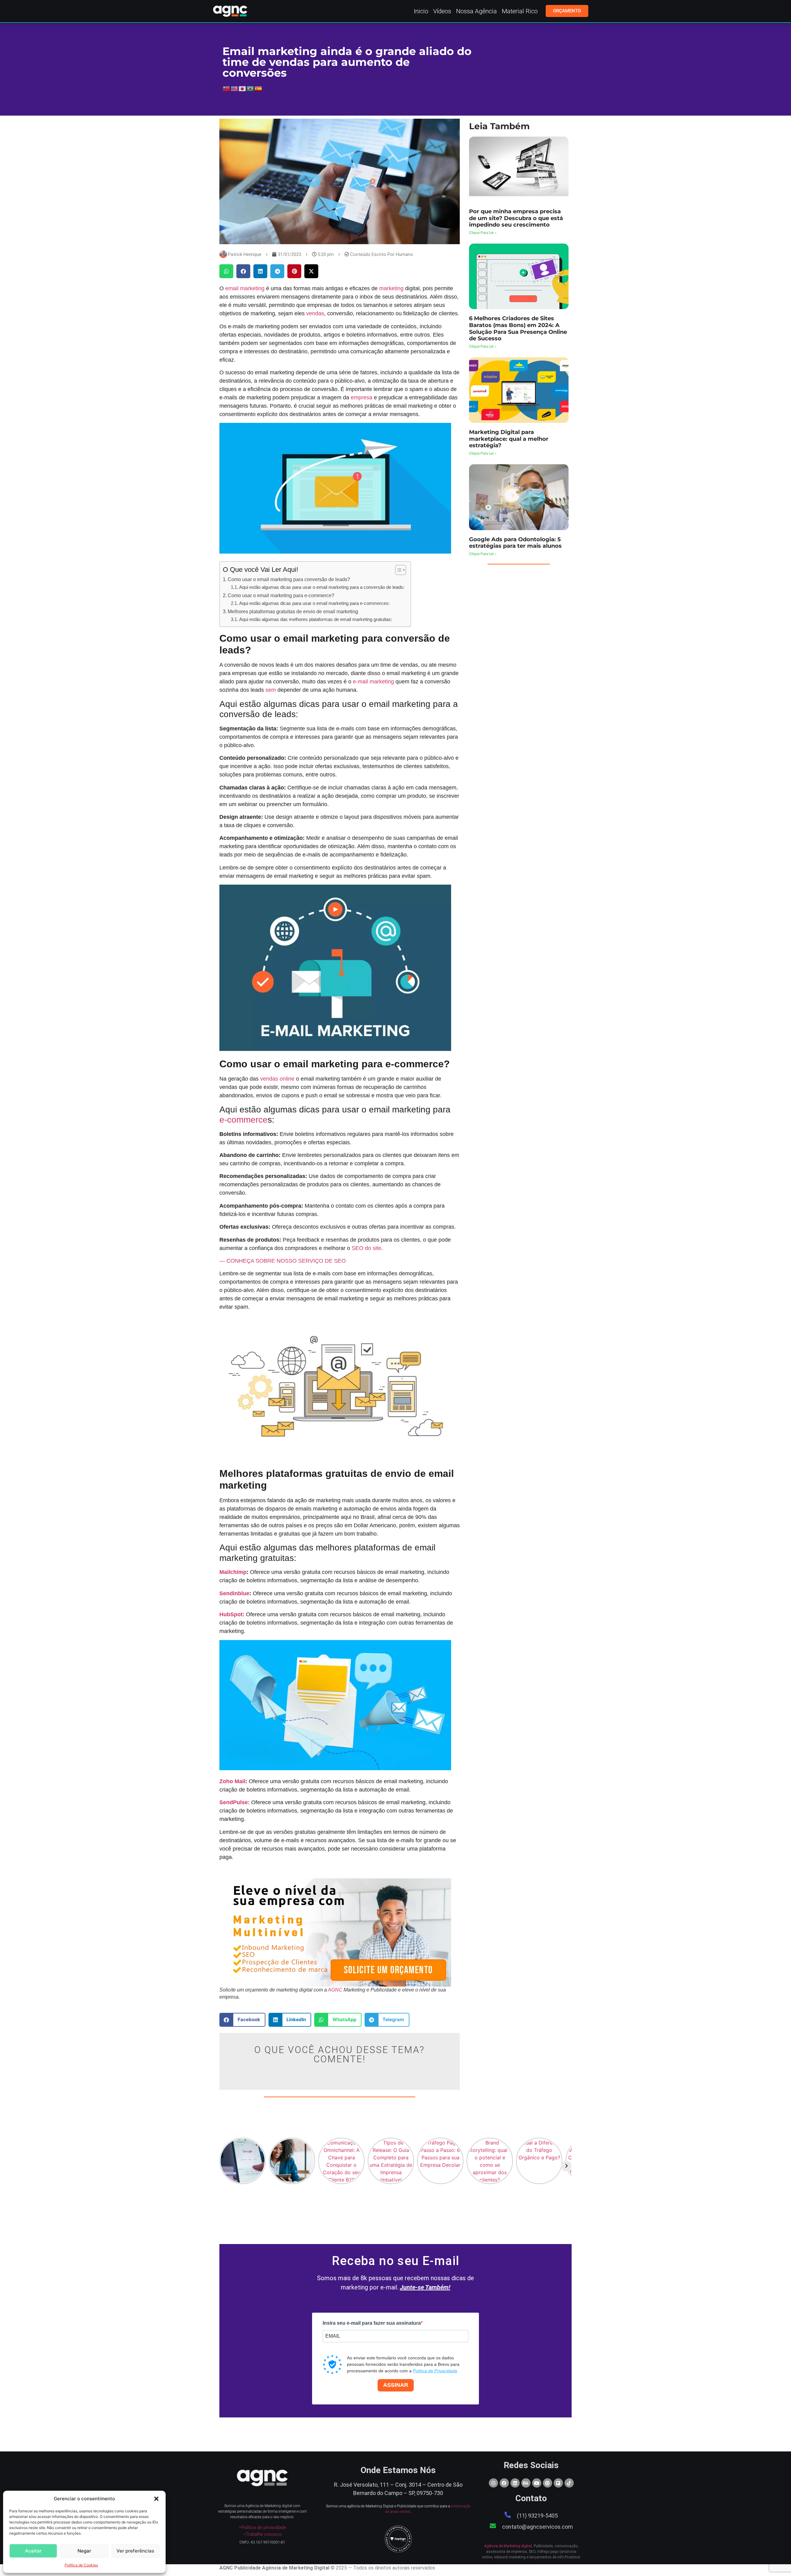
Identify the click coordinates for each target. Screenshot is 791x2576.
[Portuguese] (251, 88)
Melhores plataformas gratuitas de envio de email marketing (293, 611)
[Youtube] (537, 2483)
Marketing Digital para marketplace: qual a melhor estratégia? (509, 439)
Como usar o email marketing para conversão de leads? (289, 579)
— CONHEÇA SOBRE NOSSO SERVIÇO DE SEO (283, 1261)
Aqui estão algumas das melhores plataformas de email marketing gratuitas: (316, 619)
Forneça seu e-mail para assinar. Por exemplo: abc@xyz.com (374, 2348)
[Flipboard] (558, 2483)
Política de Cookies (81, 2565)
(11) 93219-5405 (537, 2516)
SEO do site (366, 1248)
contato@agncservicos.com (537, 2527)
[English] (235, 88)
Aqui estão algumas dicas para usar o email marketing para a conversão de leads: (322, 587)
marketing (391, 288)
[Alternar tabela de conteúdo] (398, 570)
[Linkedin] (515, 2483)
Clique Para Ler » (483, 233)
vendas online (277, 1079)
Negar (84, 2551)
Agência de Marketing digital (508, 2546)
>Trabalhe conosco (262, 2534)
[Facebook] (504, 2483)
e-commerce (243, 1120)
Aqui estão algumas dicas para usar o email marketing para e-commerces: (314, 603)
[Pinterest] (548, 2483)
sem (271, 690)
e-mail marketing (373, 682)
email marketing (245, 288)
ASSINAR (396, 2385)
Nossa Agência (476, 11)
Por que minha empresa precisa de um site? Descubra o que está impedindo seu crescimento (516, 218)
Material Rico (520, 11)
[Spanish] (259, 88)
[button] (156, 2499)
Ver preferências (135, 2551)
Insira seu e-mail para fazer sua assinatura (372, 2323)
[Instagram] (493, 2483)
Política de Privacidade (435, 2371)
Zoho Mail (232, 1781)
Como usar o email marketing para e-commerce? (281, 595)
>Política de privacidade (262, 2527)
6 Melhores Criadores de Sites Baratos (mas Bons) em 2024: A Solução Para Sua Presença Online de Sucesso (518, 328)
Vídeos (442, 11)
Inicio (421, 11)
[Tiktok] (569, 2483)
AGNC (335, 1990)
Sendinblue (234, 1593)
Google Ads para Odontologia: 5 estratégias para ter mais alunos (515, 543)
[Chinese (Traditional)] (226, 88)
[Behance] (526, 2483)
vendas (315, 313)
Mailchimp (233, 1572)
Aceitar (33, 2551)
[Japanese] (243, 88)
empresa (362, 397)
